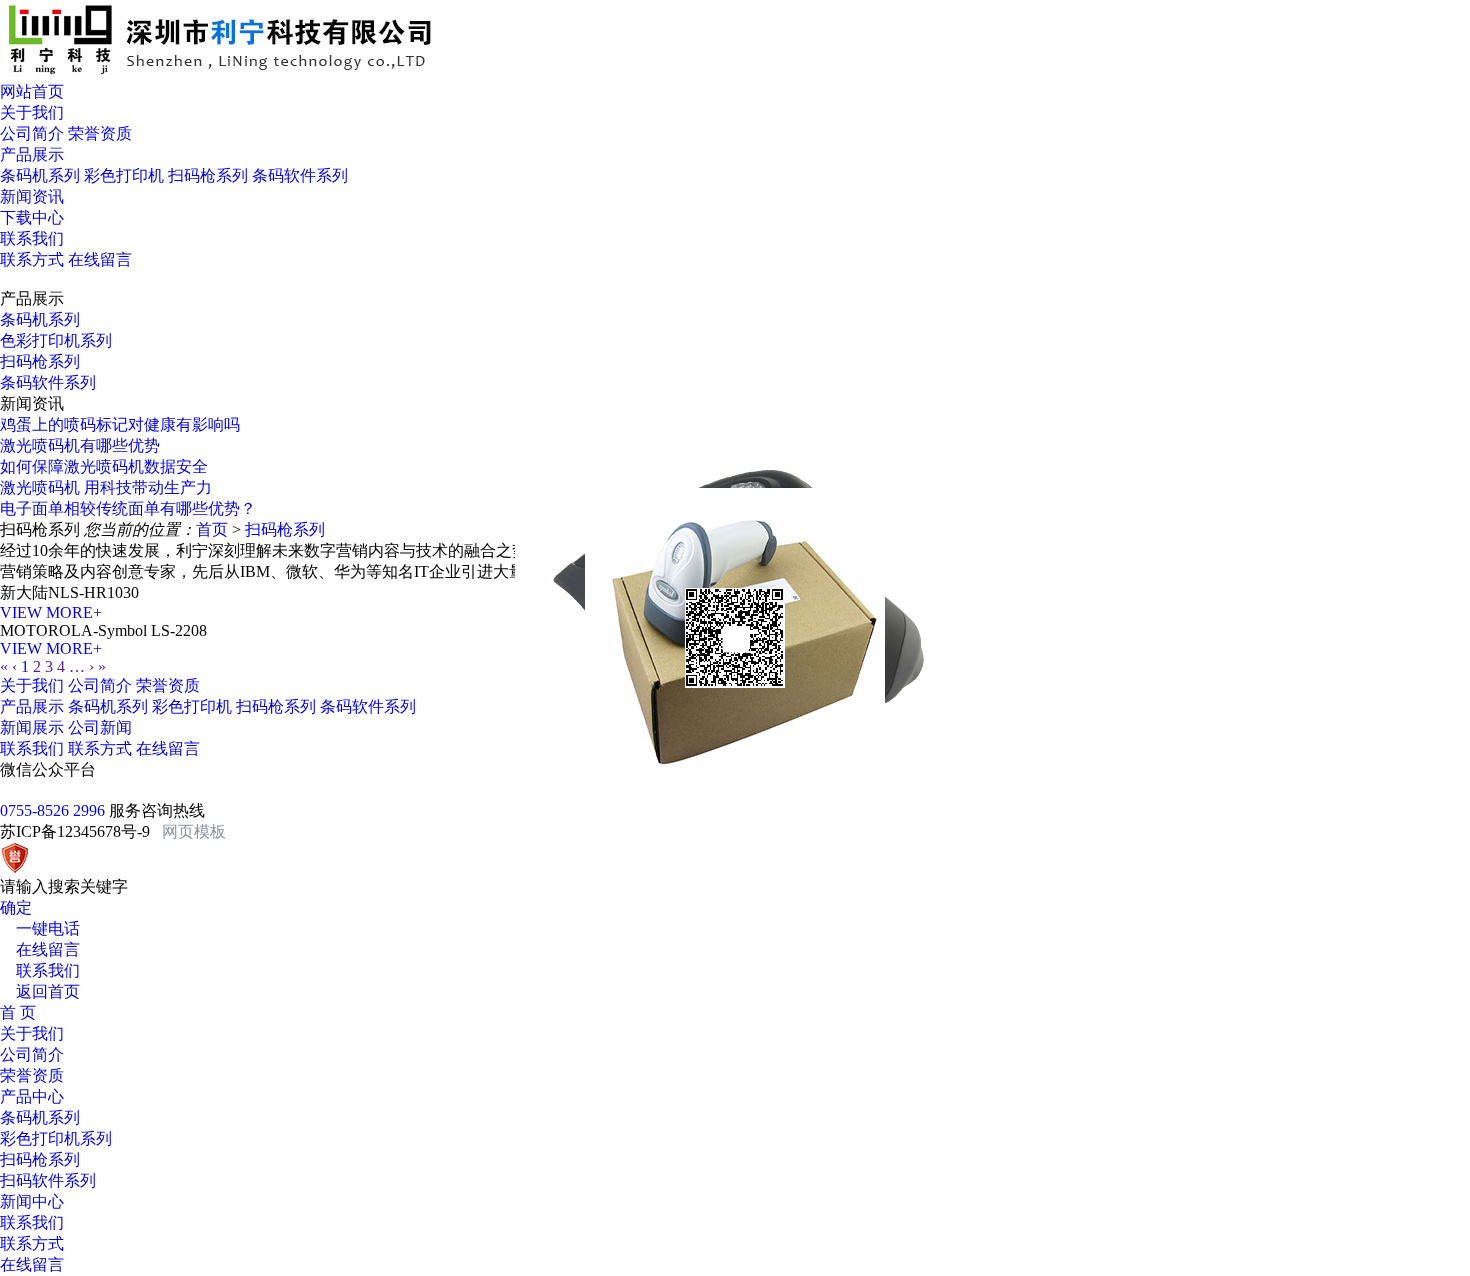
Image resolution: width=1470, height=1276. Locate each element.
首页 (212, 529)
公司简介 (32, 133)
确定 (16, 907)
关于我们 (32, 685)
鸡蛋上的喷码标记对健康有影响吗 (120, 424)
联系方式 (32, 259)
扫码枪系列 (208, 175)
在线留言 (100, 259)
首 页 (18, 1012)
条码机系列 (40, 175)
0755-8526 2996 (54, 810)
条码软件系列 (300, 175)
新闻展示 (32, 727)
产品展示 (32, 706)
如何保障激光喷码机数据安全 (104, 466)
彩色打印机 (124, 175)
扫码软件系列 (48, 1180)
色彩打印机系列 (56, 340)
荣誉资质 (100, 133)
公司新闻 (100, 727)
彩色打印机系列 (56, 1138)
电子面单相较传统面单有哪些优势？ (128, 508)
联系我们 (32, 748)
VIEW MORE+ (51, 612)
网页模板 (194, 831)
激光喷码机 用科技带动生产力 (106, 487)
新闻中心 (32, 1201)
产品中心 (32, 1096)
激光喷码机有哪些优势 (80, 445)
